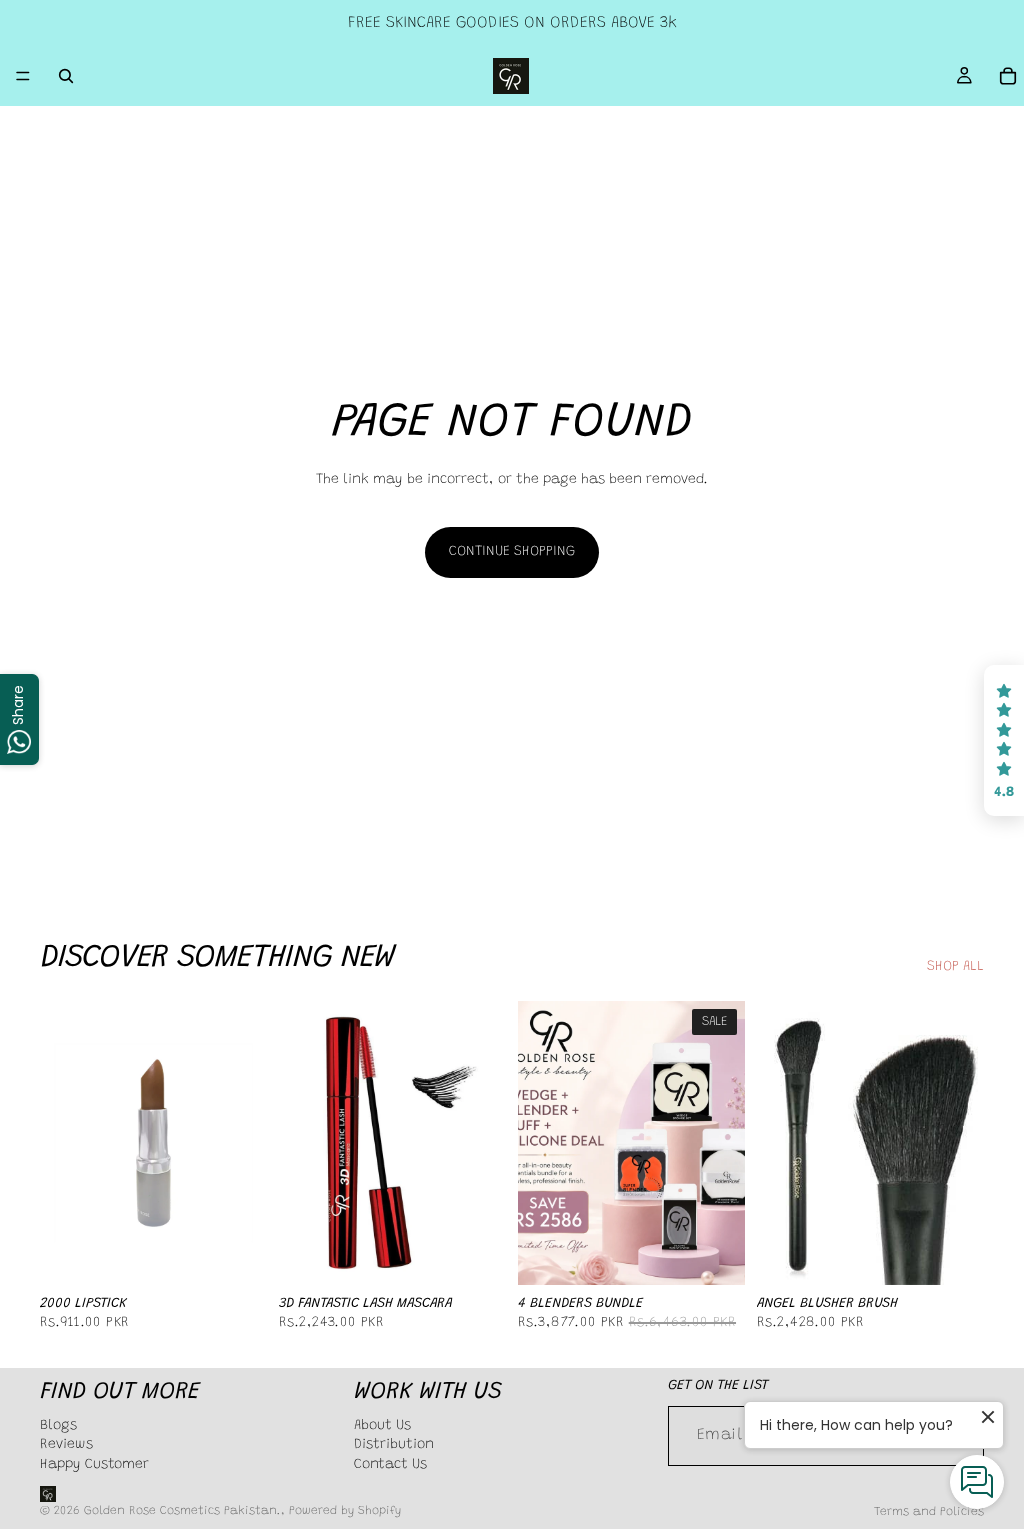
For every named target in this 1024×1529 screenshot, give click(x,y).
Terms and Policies (929, 1512)
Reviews (66, 1445)
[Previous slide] (301, 1143)
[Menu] (23, 76)
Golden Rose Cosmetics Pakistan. (182, 1511)
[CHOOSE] (236, 1254)
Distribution (394, 1445)
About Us (382, 1426)
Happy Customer (94, 1465)
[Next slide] (484, 1143)
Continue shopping (512, 552)
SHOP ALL (955, 967)
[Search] (66, 76)
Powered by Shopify (345, 1511)
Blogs (58, 1426)
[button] (1004, 741)
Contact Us (390, 1465)
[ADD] (475, 1254)
